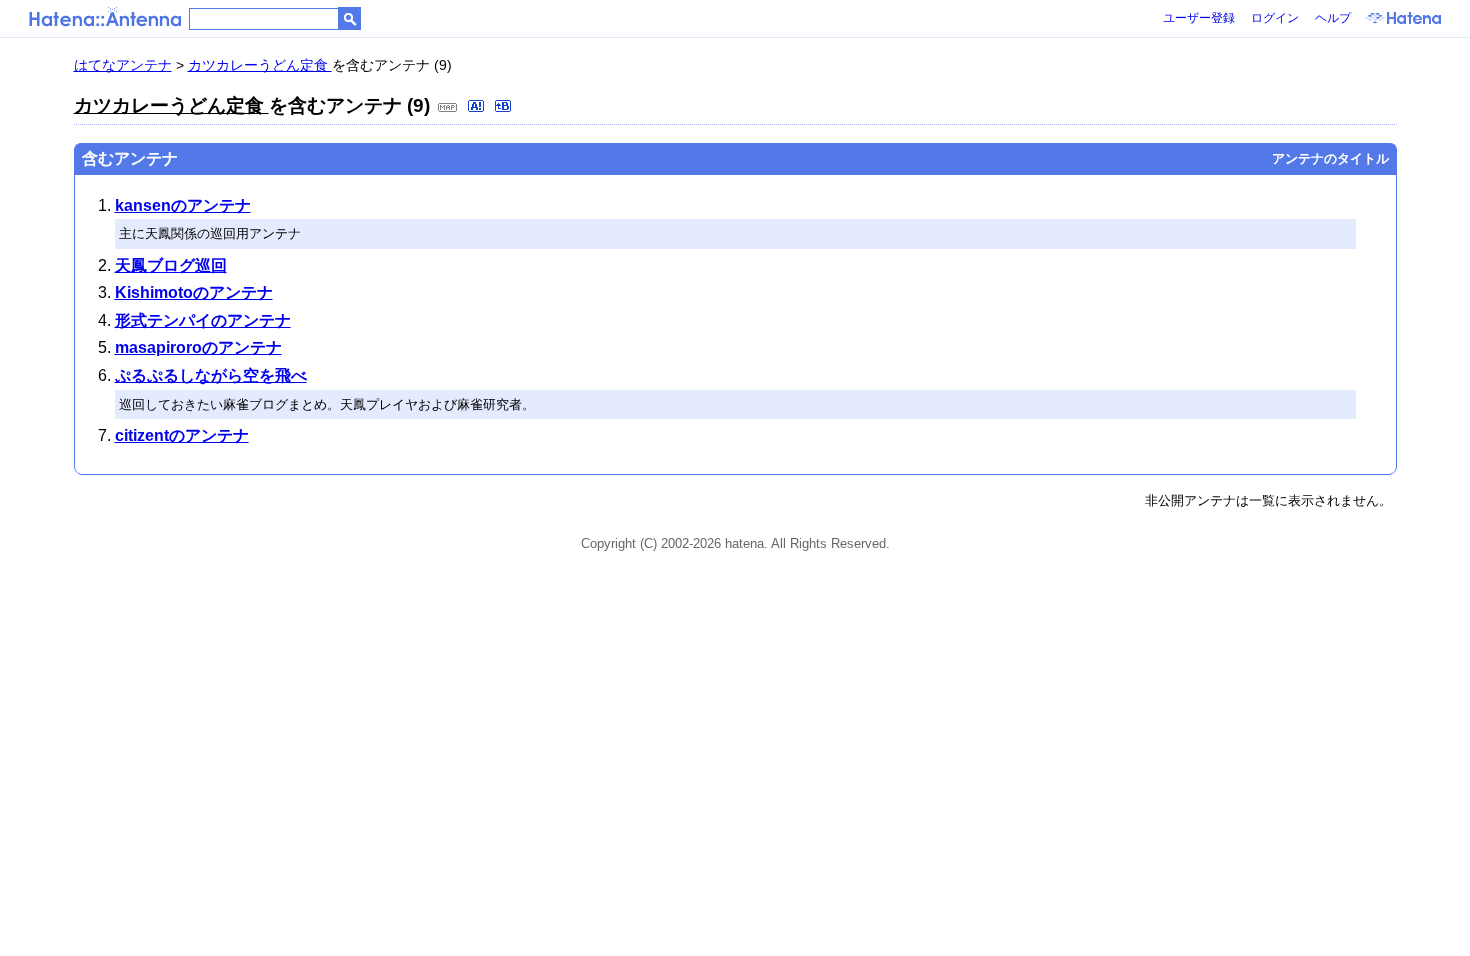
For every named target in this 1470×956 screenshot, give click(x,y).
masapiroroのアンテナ (198, 347)
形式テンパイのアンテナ (203, 320)
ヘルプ (1333, 18)
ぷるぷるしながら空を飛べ (211, 375)
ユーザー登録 (1199, 18)
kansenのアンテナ (183, 205)
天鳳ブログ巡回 (171, 265)
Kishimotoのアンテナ (194, 292)
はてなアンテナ (123, 65)
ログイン (1275, 18)
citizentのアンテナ (182, 435)
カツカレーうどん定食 (260, 65)
